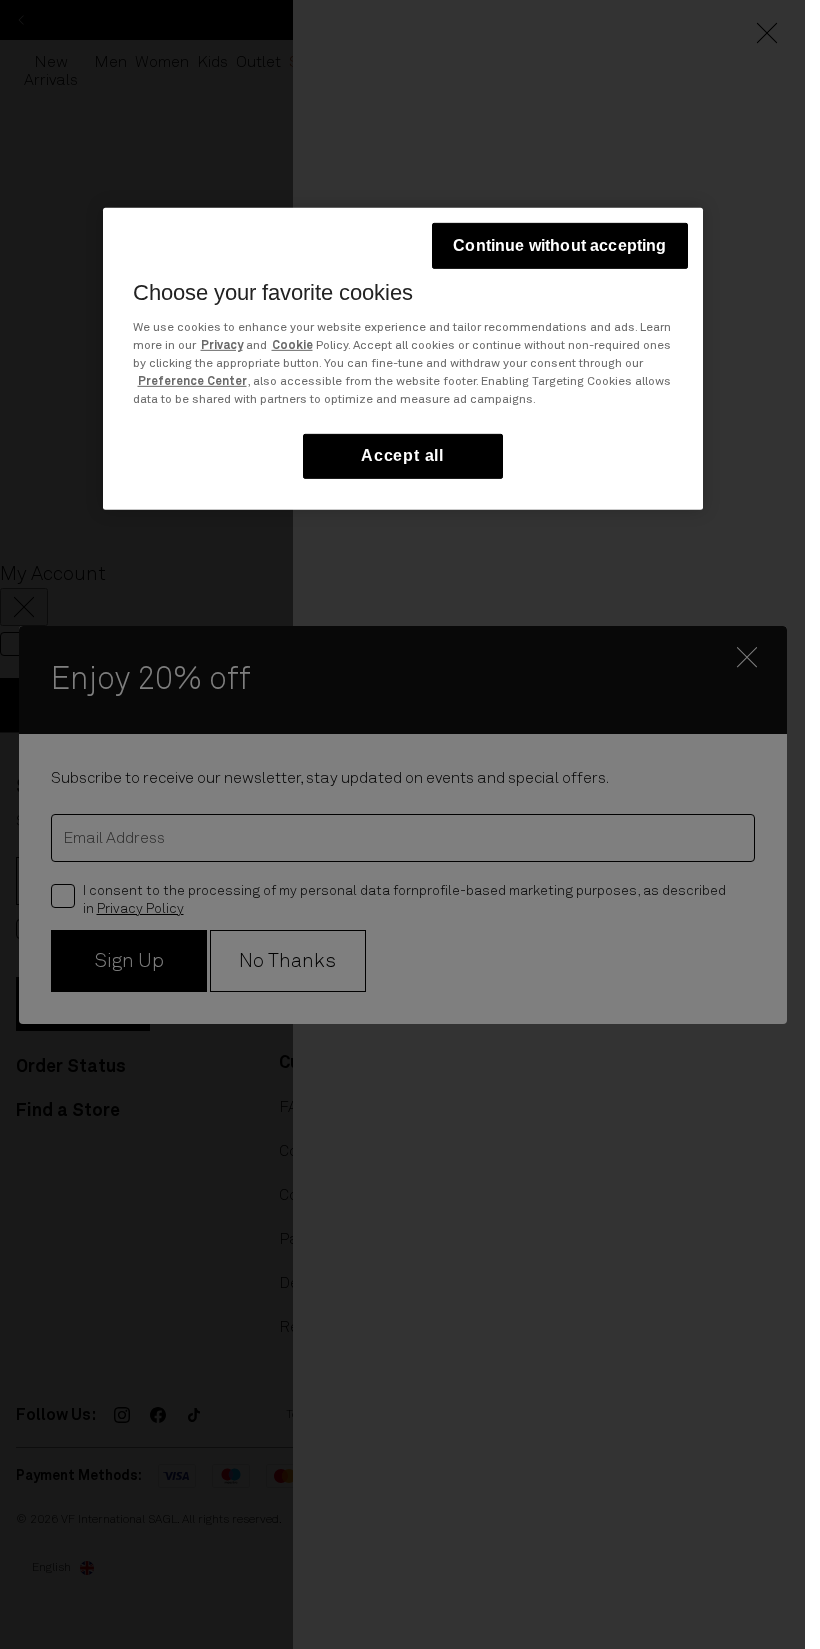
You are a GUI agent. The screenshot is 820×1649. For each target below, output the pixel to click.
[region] (403, 358)
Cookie (292, 346)
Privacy (222, 346)
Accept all (402, 455)
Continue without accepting (559, 245)
